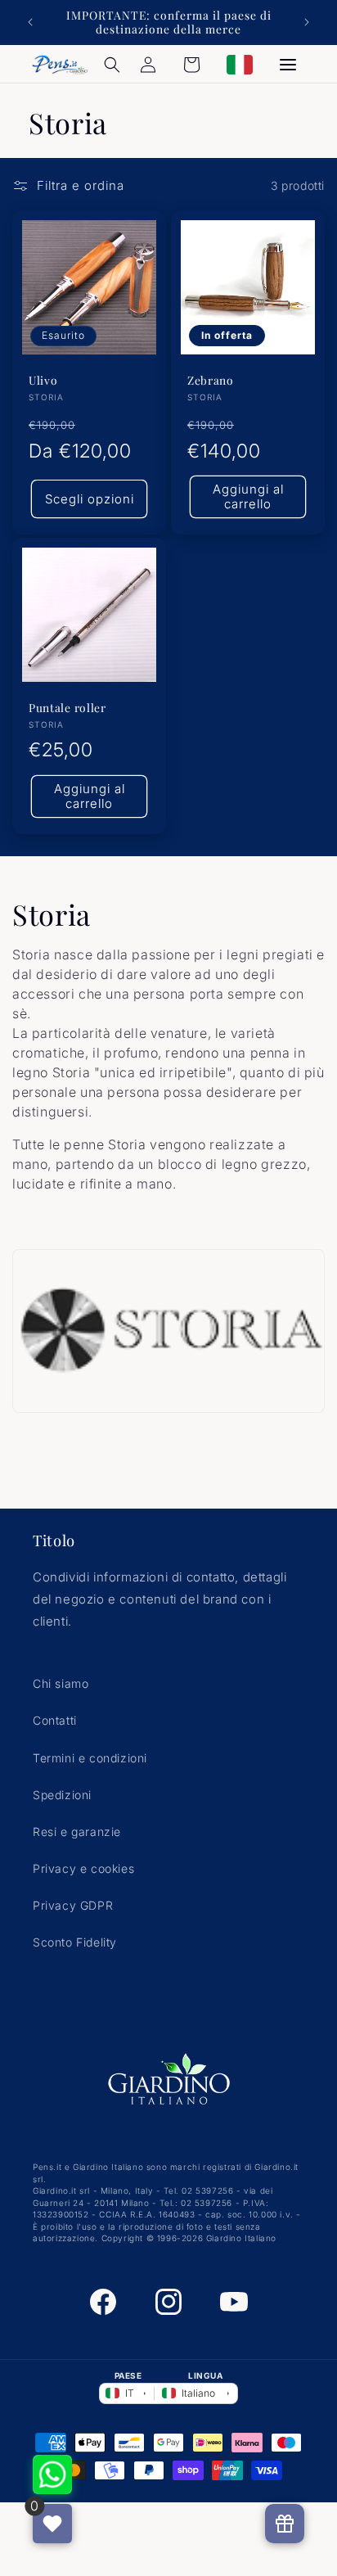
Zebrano (211, 380)
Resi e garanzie (77, 1832)
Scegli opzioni (90, 499)
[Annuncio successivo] (307, 22)
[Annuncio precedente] (30, 22)
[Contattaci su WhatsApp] (52, 2474)
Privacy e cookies (83, 1868)
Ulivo (43, 380)
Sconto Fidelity (75, 1942)
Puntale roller (67, 708)
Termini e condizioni (90, 1758)
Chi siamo (61, 1683)
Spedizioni (62, 1795)
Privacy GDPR (73, 1905)
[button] (112, 65)
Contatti (55, 1720)
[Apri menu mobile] (288, 65)
